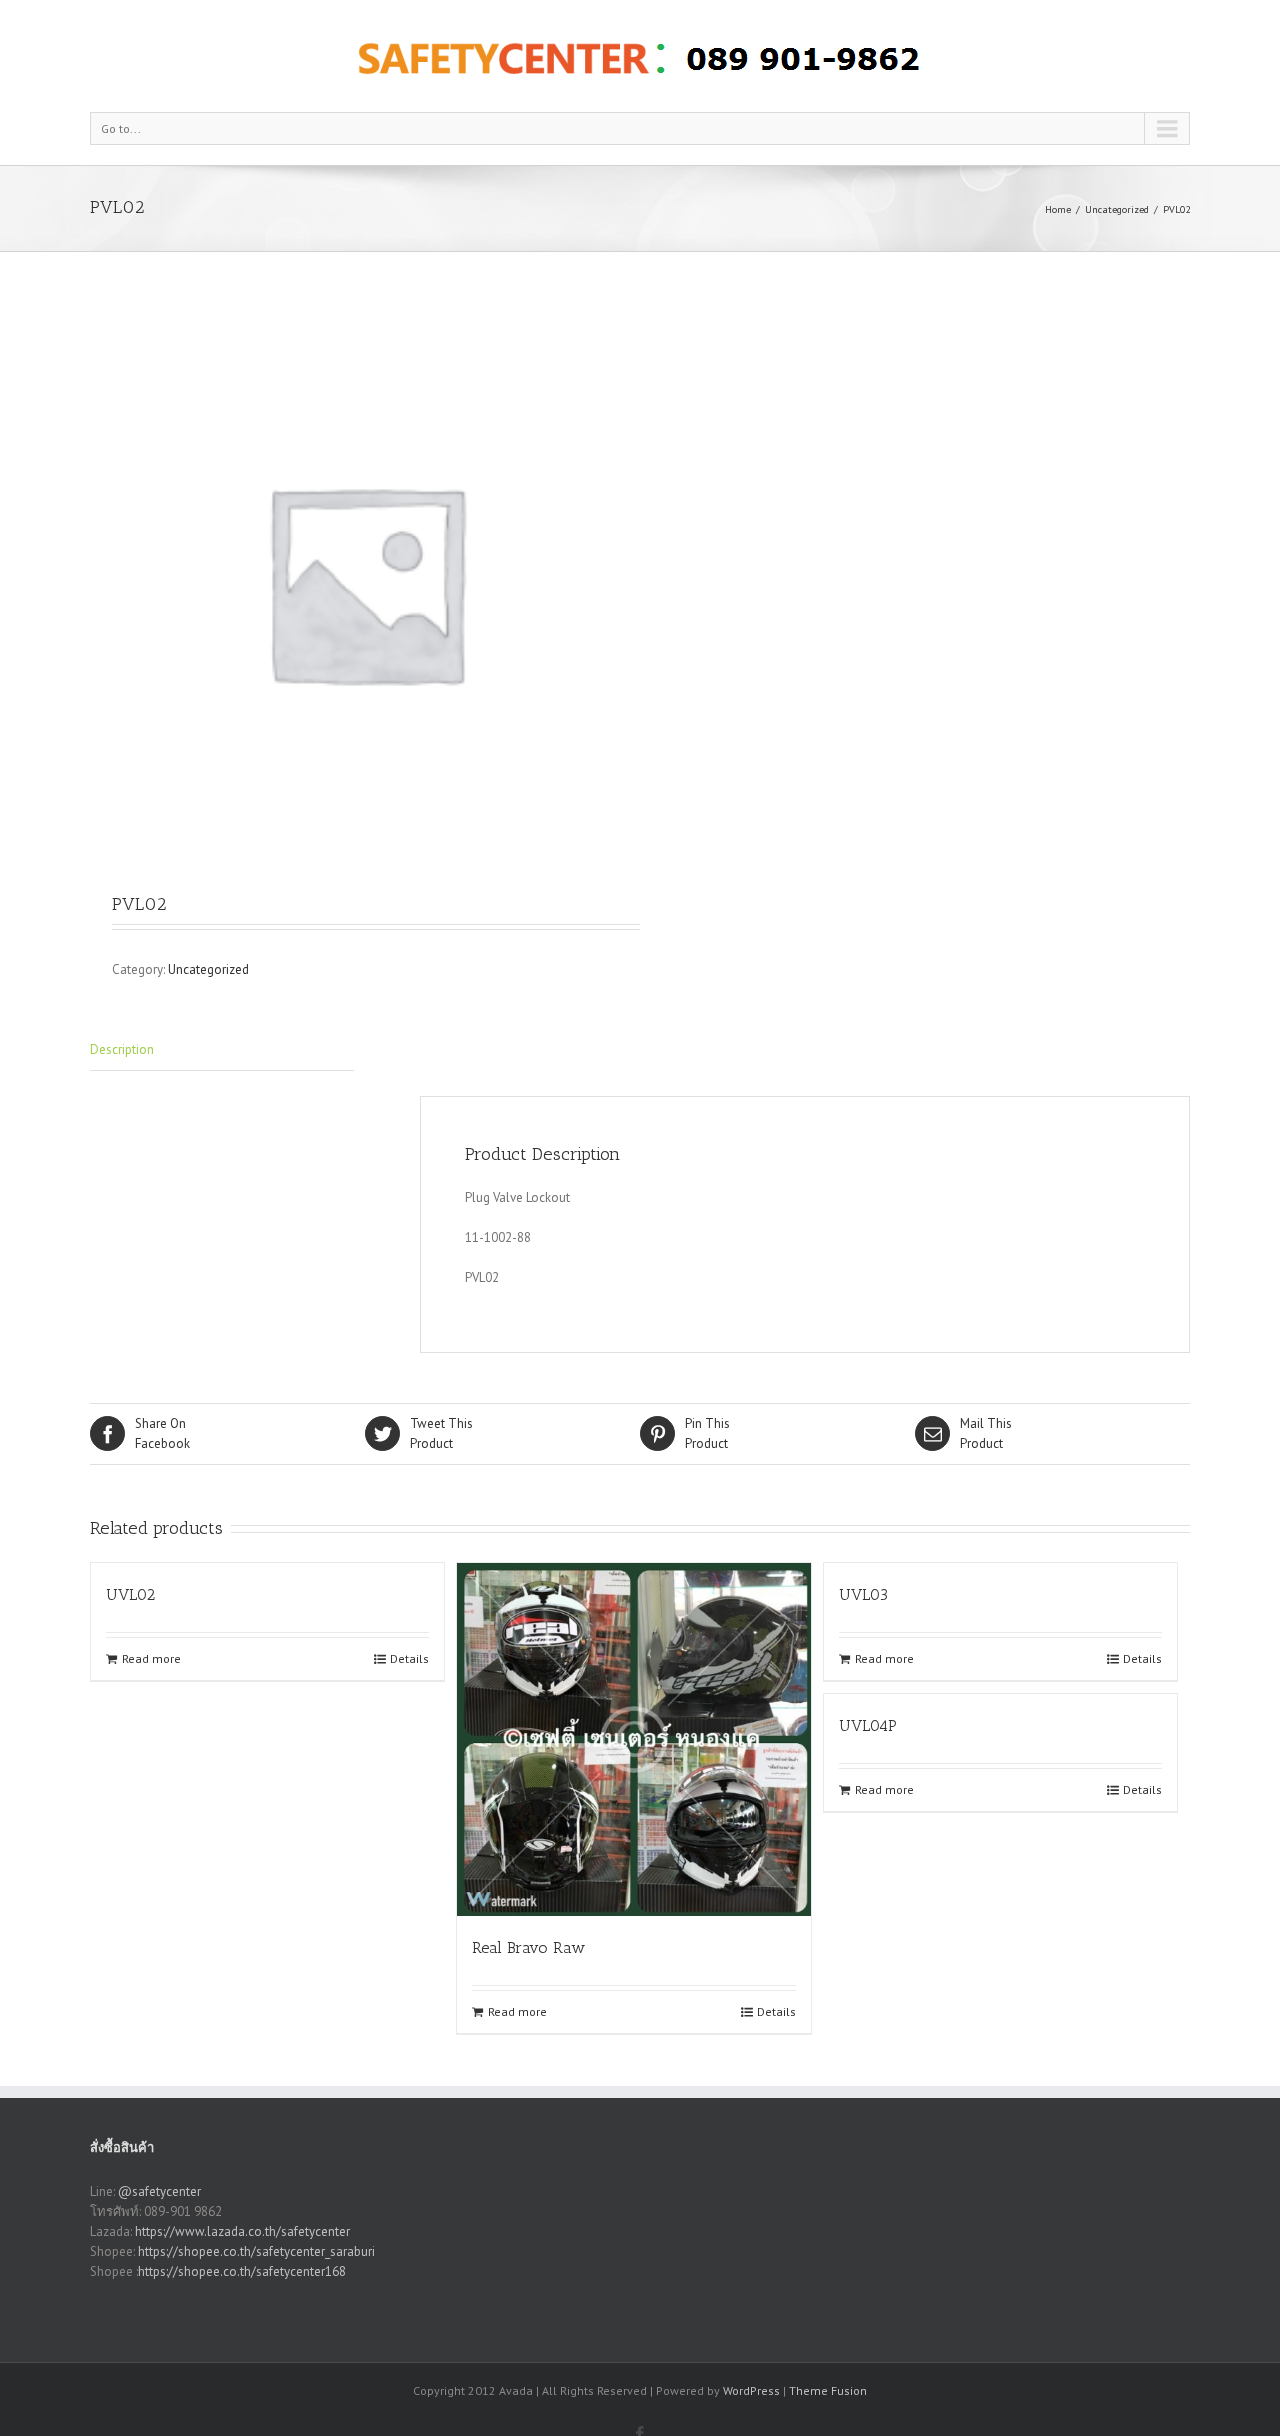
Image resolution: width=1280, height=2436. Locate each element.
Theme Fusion (828, 2390)
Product (441, 1433)
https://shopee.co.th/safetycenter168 (242, 2271)
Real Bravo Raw (528, 1947)
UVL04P (868, 1725)
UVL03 (863, 1594)
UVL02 (130, 1594)
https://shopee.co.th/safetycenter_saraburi (256, 2251)
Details (409, 1658)
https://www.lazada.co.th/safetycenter (242, 2231)
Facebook (162, 1433)
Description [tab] (122, 1049)
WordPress (751, 2390)
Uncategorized (1117, 209)
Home (1058, 209)
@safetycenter (159, 2191)
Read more (151, 1658)
